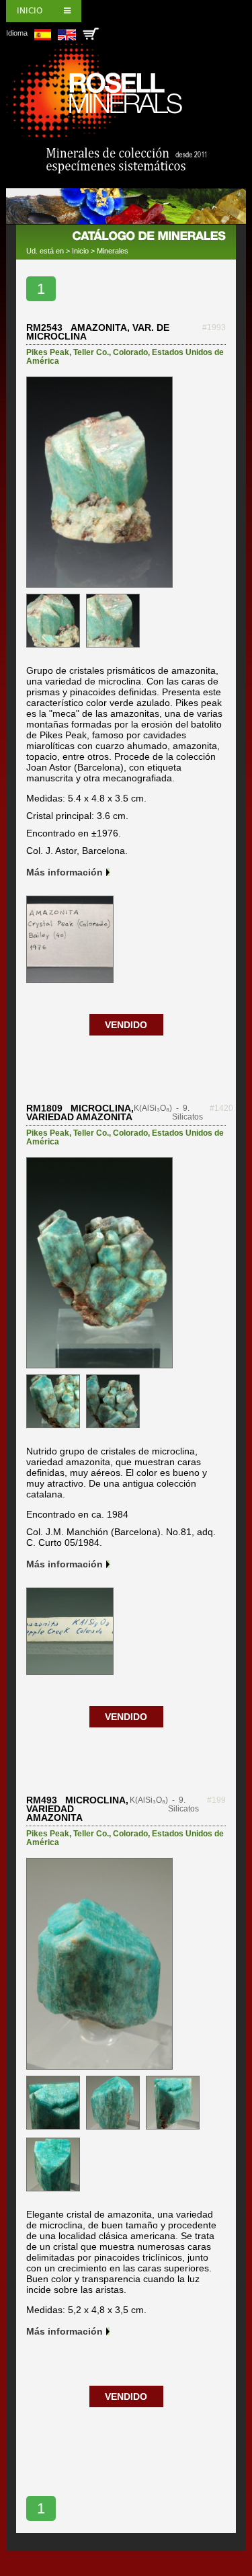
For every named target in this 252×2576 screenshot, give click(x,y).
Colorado (130, 352)
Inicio (30, 11)
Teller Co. (91, 352)
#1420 (221, 1108)
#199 (216, 1800)
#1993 (214, 327)
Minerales (113, 251)
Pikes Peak (48, 352)
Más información (65, 872)
